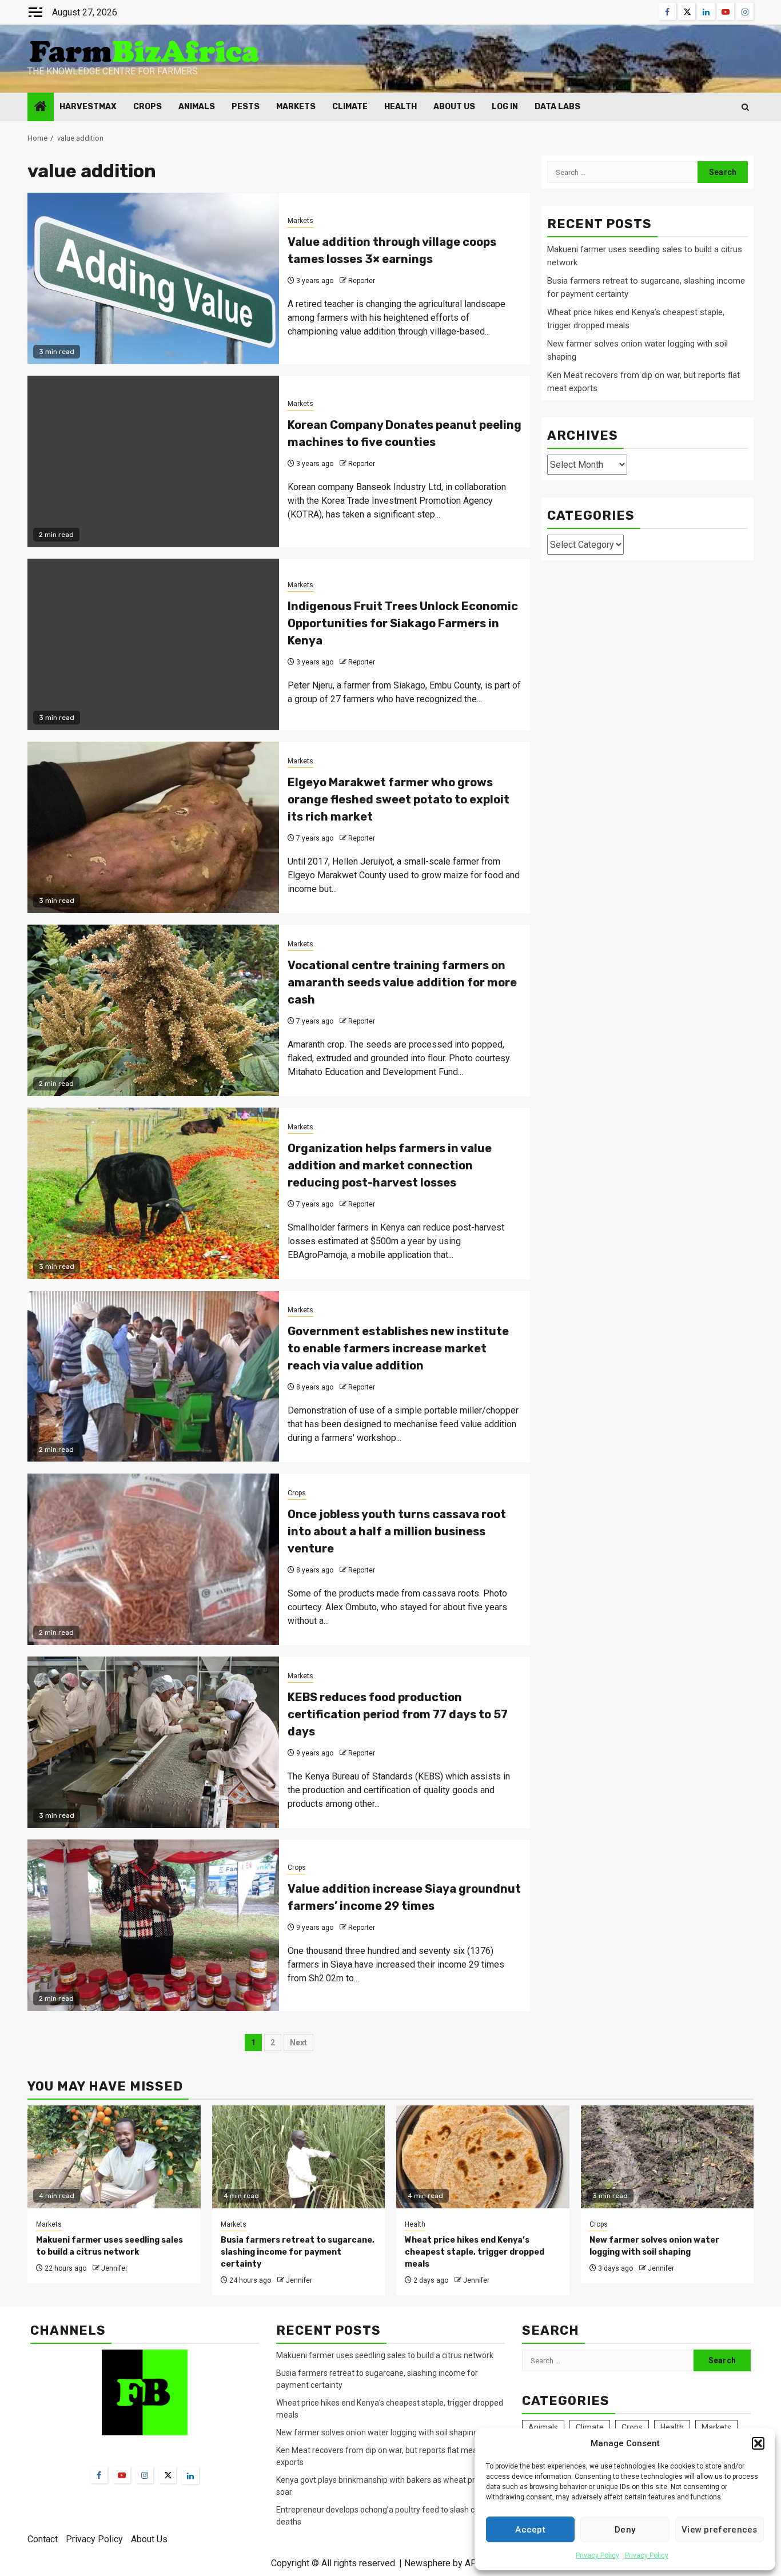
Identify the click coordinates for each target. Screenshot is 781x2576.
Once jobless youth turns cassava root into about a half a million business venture (397, 1531)
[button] (758, 2443)
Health (401, 107)
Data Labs (557, 107)
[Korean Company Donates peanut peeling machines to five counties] (153, 461)
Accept (530, 2530)
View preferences (720, 2530)
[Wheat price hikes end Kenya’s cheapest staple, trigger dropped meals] (483, 2157)
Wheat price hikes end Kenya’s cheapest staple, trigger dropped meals (475, 2252)
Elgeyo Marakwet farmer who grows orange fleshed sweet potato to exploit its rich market (399, 799)
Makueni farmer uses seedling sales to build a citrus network (386, 2355)
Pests (246, 107)
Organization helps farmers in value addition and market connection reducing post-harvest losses (390, 1165)
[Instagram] (145, 2475)
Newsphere (427, 2563)
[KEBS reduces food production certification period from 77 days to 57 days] (153, 1742)
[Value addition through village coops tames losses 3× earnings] (153, 278)
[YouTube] (122, 2475)
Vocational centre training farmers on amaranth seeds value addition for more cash (402, 982)
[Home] (41, 108)
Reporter (362, 281)
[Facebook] (99, 2475)
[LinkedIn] (190, 2475)
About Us (454, 107)
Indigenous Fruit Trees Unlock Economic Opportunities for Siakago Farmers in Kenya (403, 623)
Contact (43, 2539)
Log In (505, 107)
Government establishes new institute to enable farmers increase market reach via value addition (398, 1348)
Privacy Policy (597, 2555)
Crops (148, 107)
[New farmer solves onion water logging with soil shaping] (668, 2157)
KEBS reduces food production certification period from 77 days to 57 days (398, 1714)
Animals (197, 107)
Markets (296, 107)
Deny (625, 2530)
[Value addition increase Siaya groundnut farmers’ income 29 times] (153, 1925)
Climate (350, 107)
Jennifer (114, 2268)
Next (298, 2043)
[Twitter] (168, 2475)
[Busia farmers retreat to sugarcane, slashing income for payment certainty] (299, 2157)
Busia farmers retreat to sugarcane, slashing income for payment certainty (298, 2252)
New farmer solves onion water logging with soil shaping (377, 2432)
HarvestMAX (88, 107)
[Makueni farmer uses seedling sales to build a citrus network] (114, 2157)
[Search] (745, 107)
